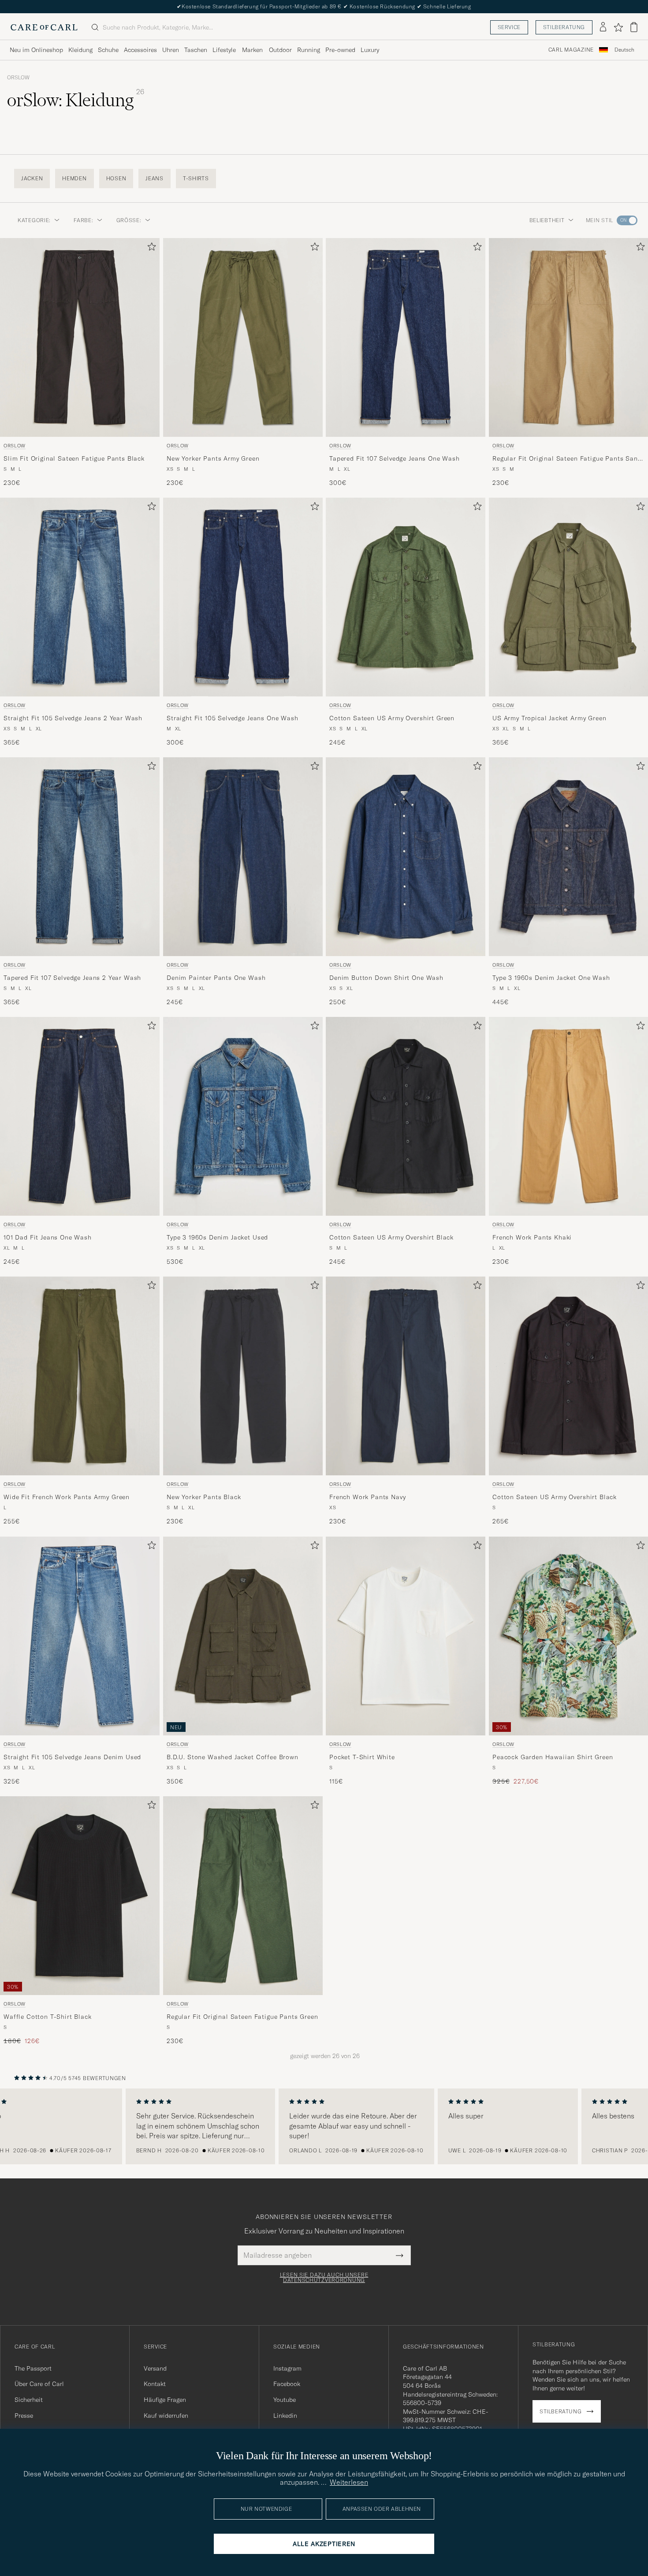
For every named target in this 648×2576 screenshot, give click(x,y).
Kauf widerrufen (166, 2416)
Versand (155, 2368)
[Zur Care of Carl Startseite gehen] (44, 27)
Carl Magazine (571, 50)
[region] (324, 2126)
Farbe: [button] (83, 220)
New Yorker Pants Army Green (213, 458)
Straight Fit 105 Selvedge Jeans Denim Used (72, 1757)
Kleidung (80, 50)
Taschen (196, 50)
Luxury (370, 50)
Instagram (287, 2368)
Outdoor (280, 50)
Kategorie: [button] (34, 220)
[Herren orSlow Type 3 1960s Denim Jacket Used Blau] (243, 1116)
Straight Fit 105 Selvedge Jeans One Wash (233, 718)
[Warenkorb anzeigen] (634, 27)
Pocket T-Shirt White (362, 1757)
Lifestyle (224, 50)
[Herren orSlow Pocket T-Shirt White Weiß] (406, 1636)
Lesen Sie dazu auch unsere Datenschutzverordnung (324, 2278)
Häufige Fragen (165, 2400)
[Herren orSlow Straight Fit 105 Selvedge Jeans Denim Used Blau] (80, 1636)
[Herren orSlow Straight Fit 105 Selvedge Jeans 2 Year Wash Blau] (80, 597)
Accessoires (140, 50)
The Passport (33, 2368)
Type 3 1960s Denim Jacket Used (217, 1237)
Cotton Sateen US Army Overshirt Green (392, 718)
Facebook (287, 2384)
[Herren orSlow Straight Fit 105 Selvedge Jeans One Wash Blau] (243, 597)
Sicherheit (29, 2400)
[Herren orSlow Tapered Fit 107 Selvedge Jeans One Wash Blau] (406, 337)
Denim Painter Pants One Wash (216, 978)
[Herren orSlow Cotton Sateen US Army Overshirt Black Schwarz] (406, 1116)
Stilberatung (564, 27)
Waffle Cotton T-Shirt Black (48, 2017)
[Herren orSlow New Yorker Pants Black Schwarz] (243, 1376)
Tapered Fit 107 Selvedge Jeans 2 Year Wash (72, 978)
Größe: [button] (129, 220)
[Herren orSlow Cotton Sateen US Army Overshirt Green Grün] (406, 597)
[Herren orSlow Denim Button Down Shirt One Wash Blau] (406, 857)
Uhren (171, 50)
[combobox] (624, 50)
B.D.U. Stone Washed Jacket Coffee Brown (233, 1757)
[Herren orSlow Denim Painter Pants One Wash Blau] (243, 857)
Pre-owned (340, 50)
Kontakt (155, 2384)
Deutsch (624, 50)
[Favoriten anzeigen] (618, 27)
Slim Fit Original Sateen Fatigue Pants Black (74, 458)
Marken (252, 50)
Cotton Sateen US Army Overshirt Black (391, 1237)
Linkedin (285, 2416)
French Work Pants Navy (367, 1497)
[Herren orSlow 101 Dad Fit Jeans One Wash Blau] (80, 1116)
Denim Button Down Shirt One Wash (386, 978)
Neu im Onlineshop (36, 50)
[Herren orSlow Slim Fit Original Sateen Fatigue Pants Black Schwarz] (80, 337)
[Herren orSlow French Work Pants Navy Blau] (406, 1376)
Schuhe (108, 50)
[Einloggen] (603, 27)
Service (509, 27)
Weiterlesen (349, 2482)
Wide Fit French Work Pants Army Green (67, 1497)
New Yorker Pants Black (204, 1497)
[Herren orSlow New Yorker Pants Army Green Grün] (243, 337)
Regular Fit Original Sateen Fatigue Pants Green (242, 2017)
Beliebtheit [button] (547, 220)
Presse (24, 2416)
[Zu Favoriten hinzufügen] (150, 248)
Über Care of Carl (39, 2384)
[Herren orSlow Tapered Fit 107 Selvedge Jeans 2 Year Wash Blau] (80, 857)
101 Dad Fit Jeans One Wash (48, 1237)
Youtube (285, 2400)
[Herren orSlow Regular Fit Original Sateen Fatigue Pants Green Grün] (243, 1896)
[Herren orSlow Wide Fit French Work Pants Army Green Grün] (80, 1376)
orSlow (18, 78)
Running (309, 50)
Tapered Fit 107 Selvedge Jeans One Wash (395, 458)
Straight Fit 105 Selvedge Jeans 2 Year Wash (73, 718)
